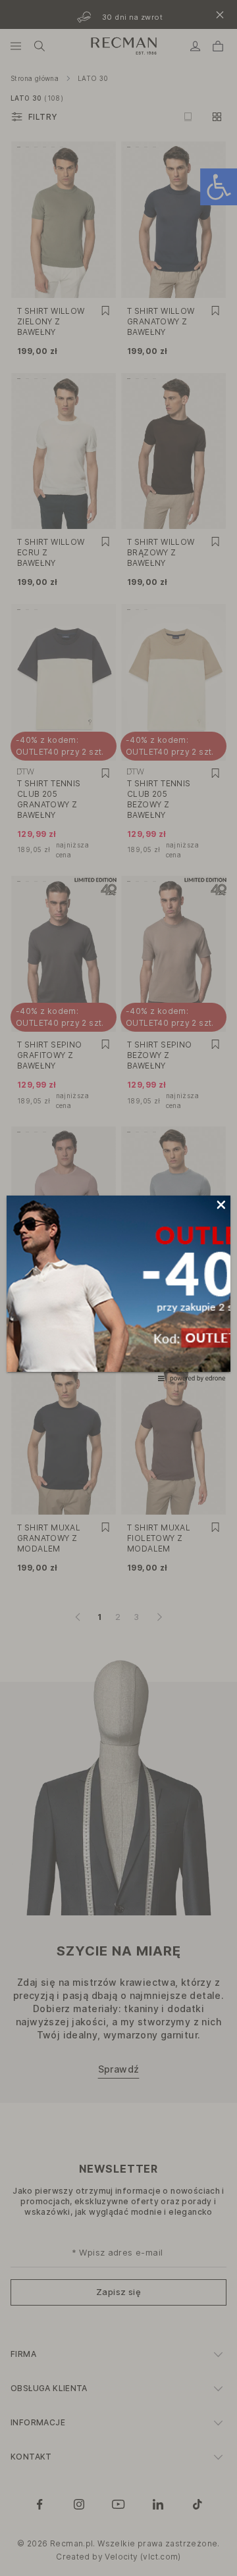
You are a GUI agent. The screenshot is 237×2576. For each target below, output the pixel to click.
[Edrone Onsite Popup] (118, 1288)
